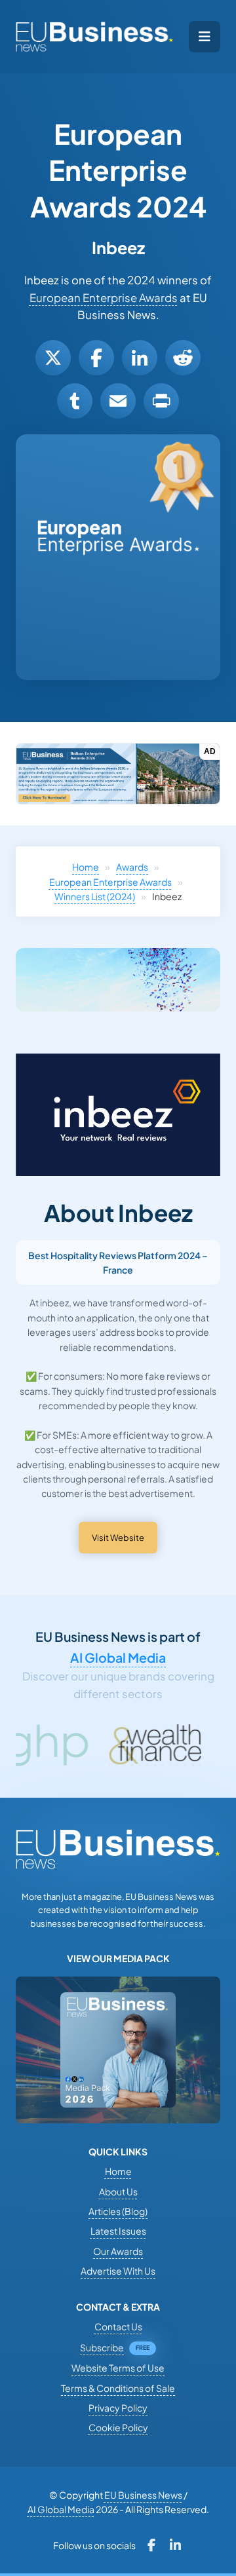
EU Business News (143, 2495)
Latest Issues (118, 2231)
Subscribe (102, 2347)
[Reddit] (183, 358)
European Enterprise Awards (104, 298)
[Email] (118, 401)
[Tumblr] (75, 401)
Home (86, 867)
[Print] (161, 401)
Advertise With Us (118, 2271)
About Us (118, 2191)
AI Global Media (118, 1657)
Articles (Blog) (118, 2211)
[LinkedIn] (140, 358)
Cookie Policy (118, 2427)
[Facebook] (96, 358)
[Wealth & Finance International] (115, 1745)
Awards (132, 867)
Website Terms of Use (118, 2368)
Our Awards (118, 2251)
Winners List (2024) (95, 896)
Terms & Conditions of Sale (118, 2388)
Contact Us (118, 2326)
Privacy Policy (118, 2408)
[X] (53, 358)
